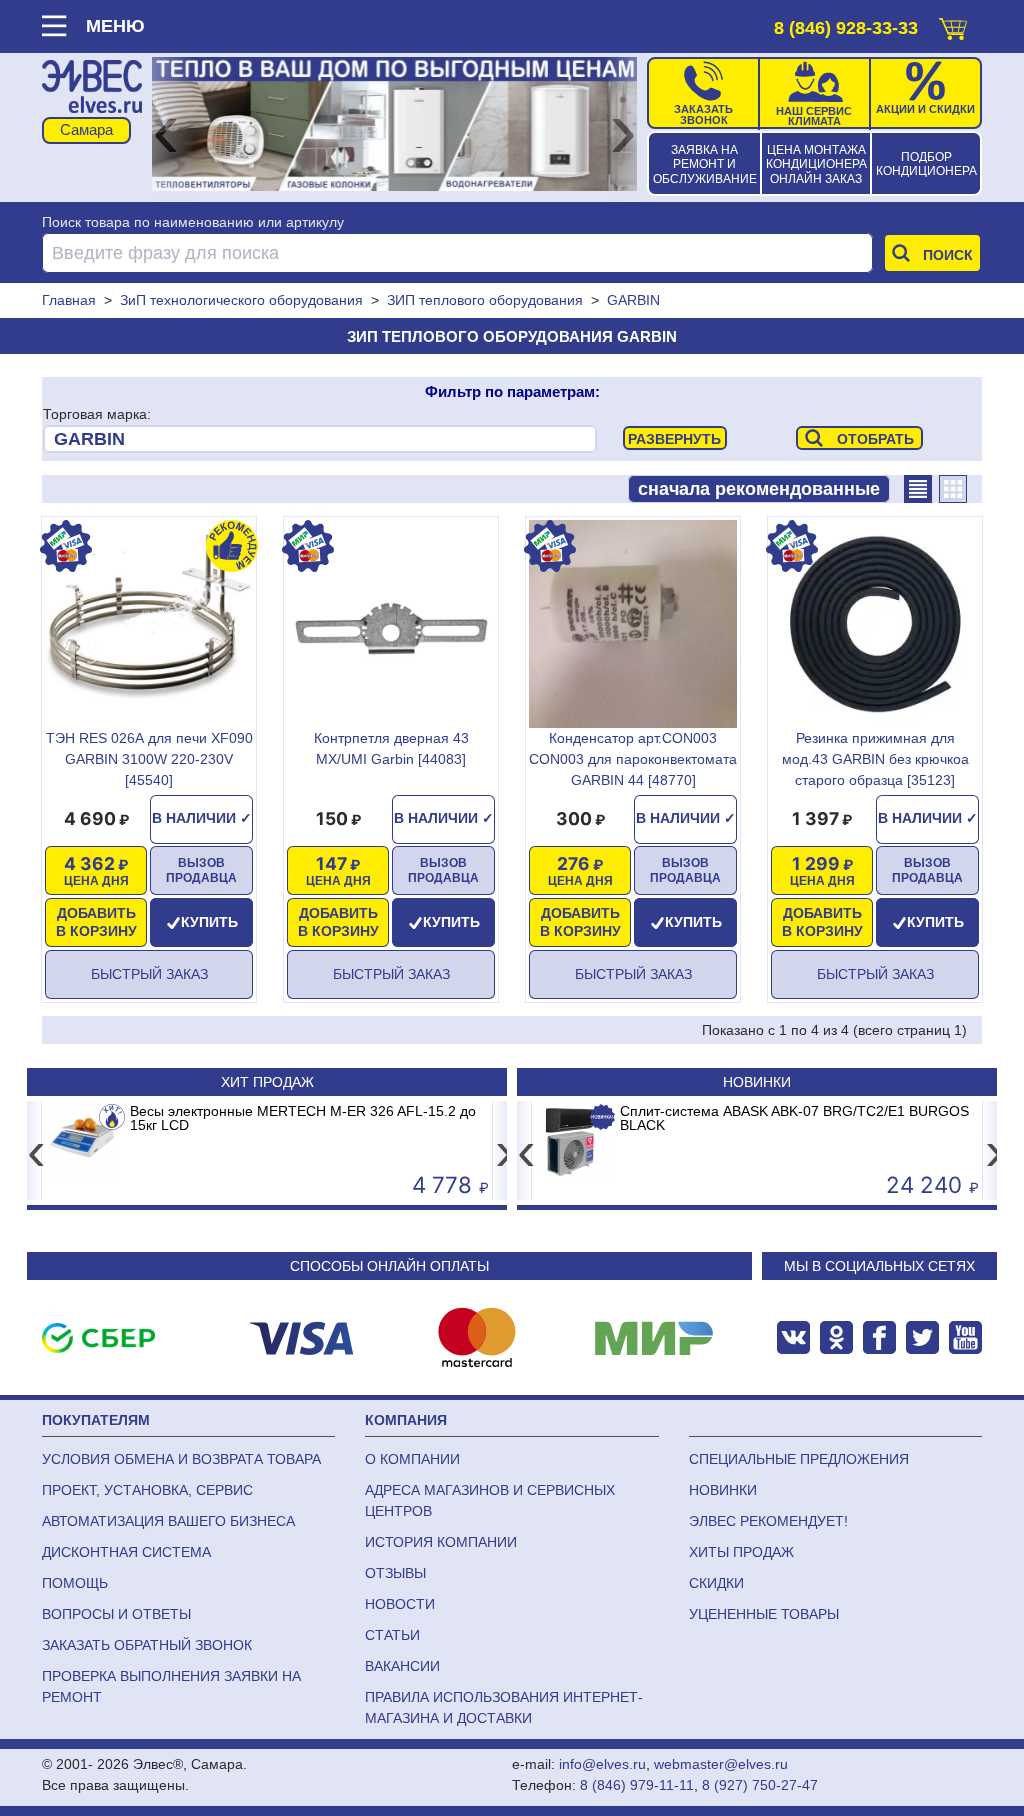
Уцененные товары (764, 1614)
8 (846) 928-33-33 (846, 28)
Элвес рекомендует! (768, 1521)
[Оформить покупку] (953, 24)
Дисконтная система (126, 1552)
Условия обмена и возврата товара (181, 1459)
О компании (412, 1459)
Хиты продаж (741, 1552)
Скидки (716, 1583)
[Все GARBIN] (320, 439)
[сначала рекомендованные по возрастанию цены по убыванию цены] (759, 489)
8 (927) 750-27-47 (760, 1785)
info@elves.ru (602, 1764)
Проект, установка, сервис (147, 1490)
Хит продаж (267, 1082)
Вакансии (402, 1666)
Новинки (757, 1082)
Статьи (392, 1635)
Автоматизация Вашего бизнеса (168, 1521)
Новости (400, 1604)
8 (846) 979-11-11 (637, 1785)
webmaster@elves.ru (721, 1764)
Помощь (75, 1583)
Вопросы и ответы (116, 1614)
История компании (441, 1542)
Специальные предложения (799, 1459)
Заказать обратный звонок (147, 1645)
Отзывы (395, 1573)
